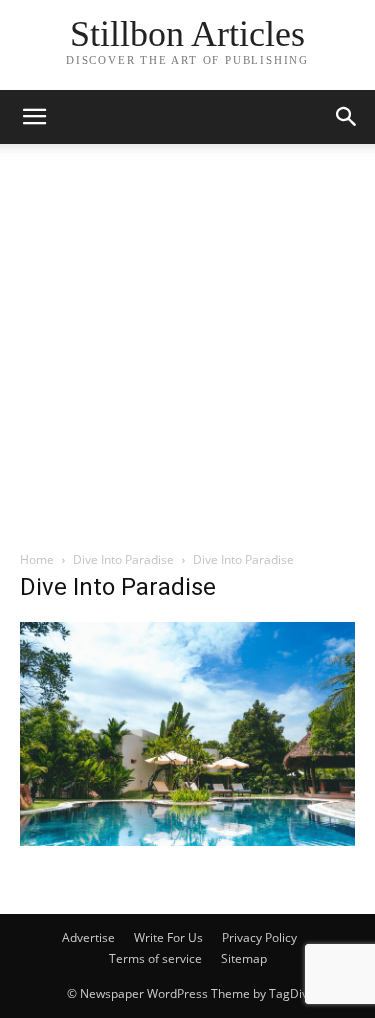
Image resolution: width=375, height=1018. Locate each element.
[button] (347, 117)
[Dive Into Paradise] (187, 840)
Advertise (88, 937)
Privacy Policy (259, 937)
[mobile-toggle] (34, 117)
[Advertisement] (187, 352)
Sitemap (244, 958)
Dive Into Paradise (123, 559)
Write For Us (168, 937)
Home (37, 559)
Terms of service (155, 958)
